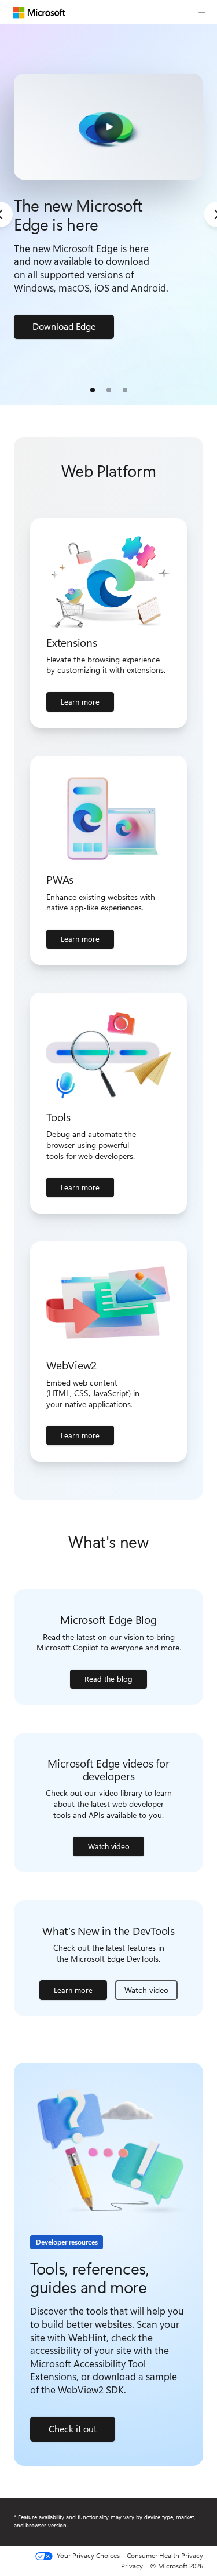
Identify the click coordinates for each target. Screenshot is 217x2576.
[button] (202, 12)
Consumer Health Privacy (165, 2555)
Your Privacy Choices (87, 2556)
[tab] (93, 390)
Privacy (132, 2566)
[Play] (108, 127)
